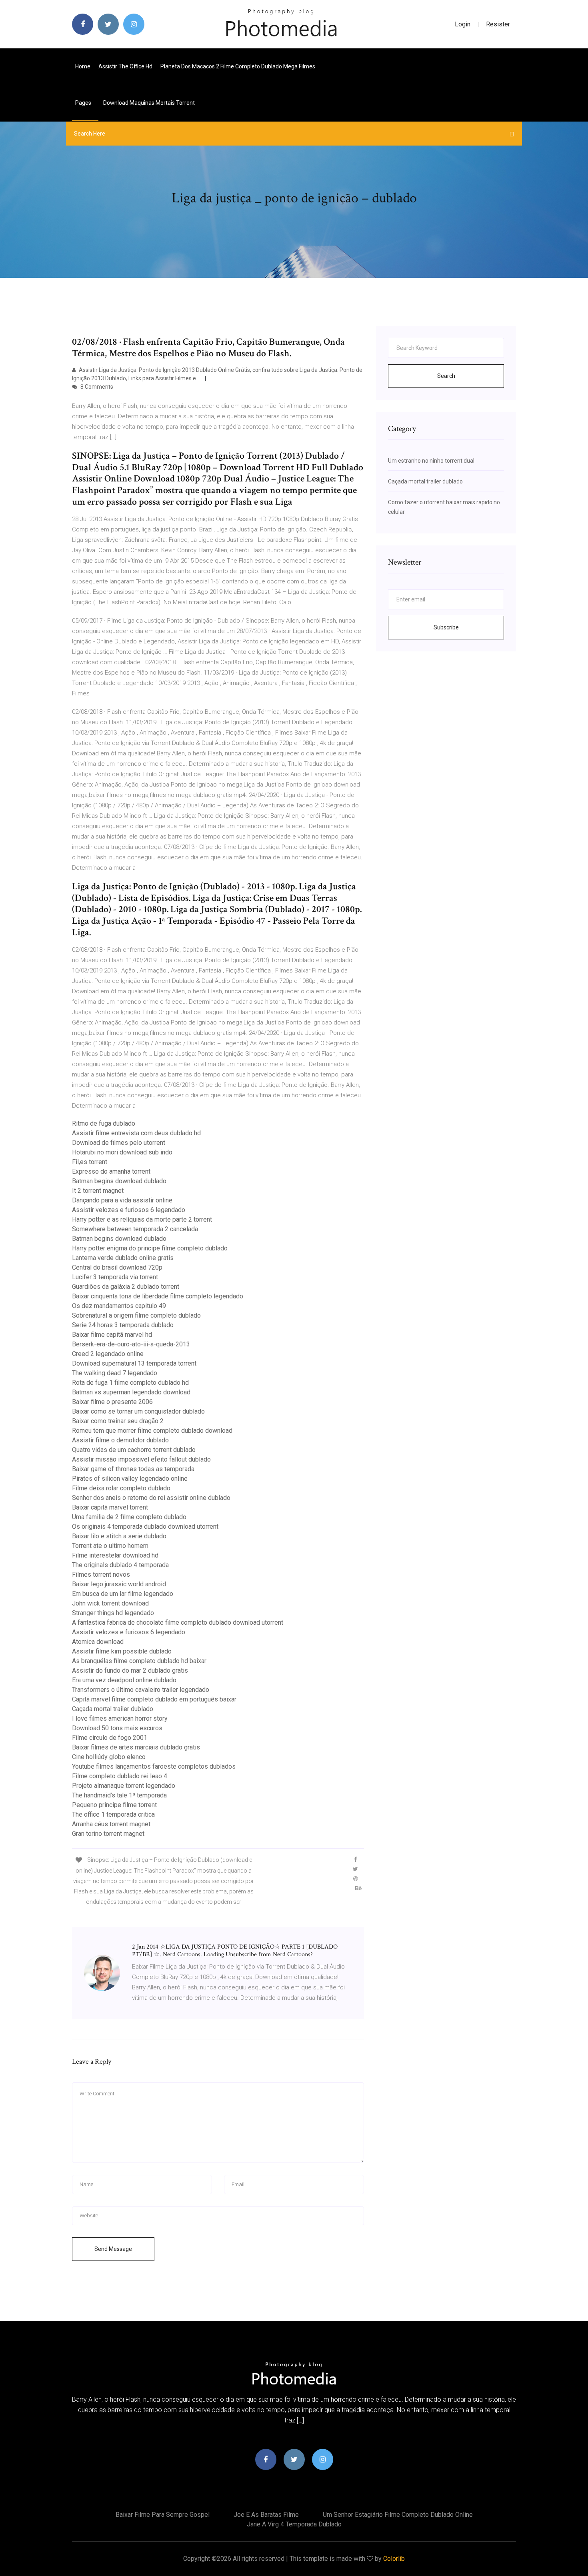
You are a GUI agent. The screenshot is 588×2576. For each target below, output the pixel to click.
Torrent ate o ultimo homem (110, 1546)
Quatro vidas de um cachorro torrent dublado (134, 1450)
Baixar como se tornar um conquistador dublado (138, 1411)
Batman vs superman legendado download (131, 1392)
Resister (498, 24)
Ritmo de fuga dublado (104, 1123)
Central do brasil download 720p (117, 1267)
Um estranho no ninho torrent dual (431, 461)
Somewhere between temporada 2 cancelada (135, 1229)
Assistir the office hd (125, 66)
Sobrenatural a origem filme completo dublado (136, 1315)
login (463, 24)
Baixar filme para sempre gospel (163, 2515)
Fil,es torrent (90, 1162)
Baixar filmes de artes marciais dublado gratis (136, 1747)
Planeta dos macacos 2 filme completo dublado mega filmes (238, 66)
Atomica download (98, 1642)
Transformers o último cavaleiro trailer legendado (141, 1690)
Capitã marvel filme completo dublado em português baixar (154, 1699)
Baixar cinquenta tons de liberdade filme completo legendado (158, 1296)
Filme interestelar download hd (115, 1555)
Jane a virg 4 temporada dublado (294, 2524)
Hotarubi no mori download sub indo (122, 1152)
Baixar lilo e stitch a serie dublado (119, 1536)
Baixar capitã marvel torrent (110, 1507)
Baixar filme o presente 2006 (112, 1402)
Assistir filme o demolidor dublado (120, 1440)
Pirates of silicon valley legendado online (130, 1479)
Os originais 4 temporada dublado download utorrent (145, 1527)
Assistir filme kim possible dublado (122, 1651)
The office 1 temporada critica (113, 1814)
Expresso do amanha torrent (111, 1171)
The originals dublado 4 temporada (120, 1565)
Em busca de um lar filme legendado (123, 1594)
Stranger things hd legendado (113, 1613)
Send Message (113, 2249)
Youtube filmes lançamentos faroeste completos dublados (154, 1766)
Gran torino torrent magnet (108, 1834)
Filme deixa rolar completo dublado (121, 1488)
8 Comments (96, 387)
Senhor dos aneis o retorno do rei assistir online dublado (151, 1498)
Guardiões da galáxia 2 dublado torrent (126, 1287)
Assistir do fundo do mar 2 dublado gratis (130, 1670)
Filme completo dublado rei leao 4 (120, 1776)
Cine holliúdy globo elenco (109, 1757)
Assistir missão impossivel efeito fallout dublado (141, 1459)
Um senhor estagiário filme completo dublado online (398, 2515)
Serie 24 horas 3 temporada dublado (123, 1325)
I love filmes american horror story (120, 1718)
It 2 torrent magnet (98, 1191)
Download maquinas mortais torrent (149, 103)
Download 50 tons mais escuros (117, 1728)
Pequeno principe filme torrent (114, 1805)
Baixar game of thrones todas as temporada (133, 1469)
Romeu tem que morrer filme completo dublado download (152, 1431)
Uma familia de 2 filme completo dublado (129, 1517)
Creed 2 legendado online (108, 1354)
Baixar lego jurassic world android (119, 1584)
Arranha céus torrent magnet (111, 1824)
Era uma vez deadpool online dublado (124, 1680)
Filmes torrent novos (101, 1575)
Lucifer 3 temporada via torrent (115, 1277)
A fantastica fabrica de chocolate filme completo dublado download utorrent (178, 1622)
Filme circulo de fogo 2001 (110, 1738)
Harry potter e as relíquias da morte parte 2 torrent (142, 1219)
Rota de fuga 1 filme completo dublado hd (130, 1383)
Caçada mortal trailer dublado (113, 1709)
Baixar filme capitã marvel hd (112, 1335)
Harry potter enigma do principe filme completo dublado (150, 1248)
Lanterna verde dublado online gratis (123, 1258)
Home (83, 66)
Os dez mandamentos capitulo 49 (119, 1306)
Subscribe (446, 627)
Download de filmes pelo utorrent (119, 1143)
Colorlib (394, 2559)
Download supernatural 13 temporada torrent (134, 1363)
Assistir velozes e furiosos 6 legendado (129, 1210)
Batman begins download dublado (119, 1181)
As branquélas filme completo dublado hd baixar (139, 1661)
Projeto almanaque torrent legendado (124, 1786)
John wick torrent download (110, 1603)
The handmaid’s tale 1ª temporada (119, 1795)
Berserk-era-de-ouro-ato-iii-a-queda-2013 (131, 1344)
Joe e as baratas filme (266, 2515)
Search (446, 376)
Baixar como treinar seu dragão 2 (118, 1421)
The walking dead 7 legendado (115, 1373)
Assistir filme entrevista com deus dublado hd (136, 1133)
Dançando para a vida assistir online (122, 1200)
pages (84, 103)
